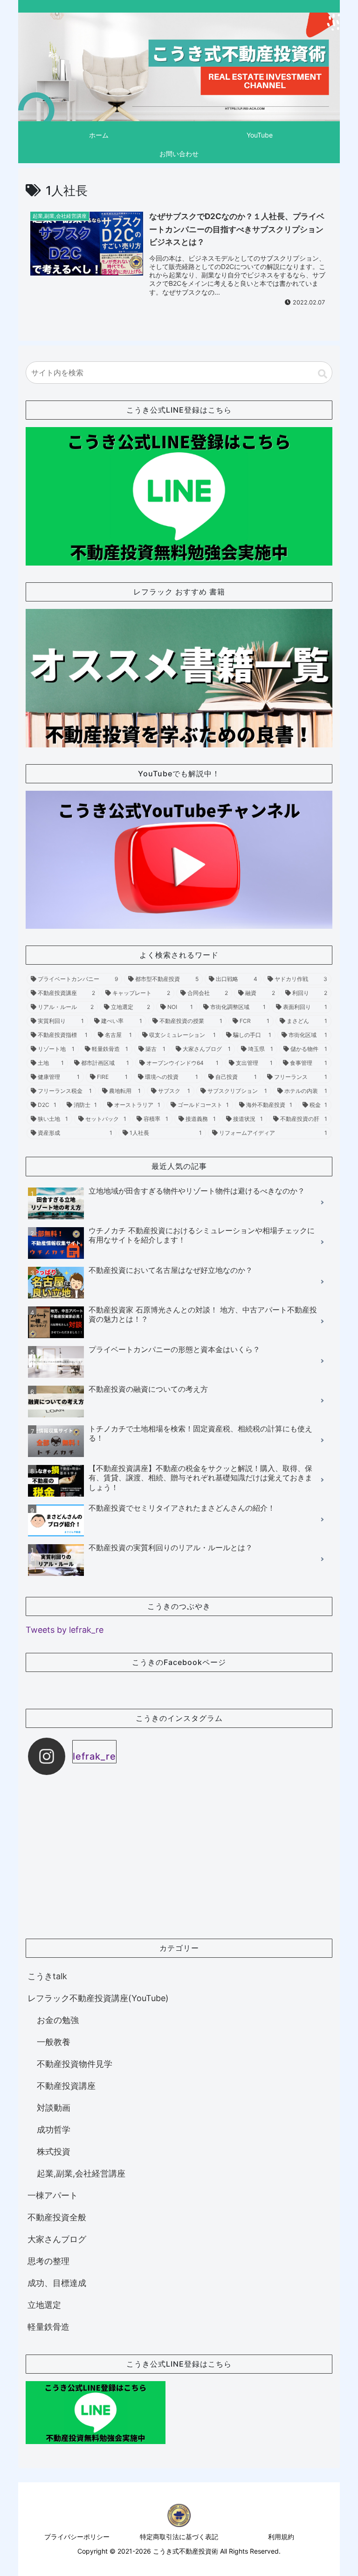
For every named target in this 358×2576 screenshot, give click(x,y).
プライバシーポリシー (77, 2537)
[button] (323, 374)
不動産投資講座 (66, 2086)
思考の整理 (48, 2261)
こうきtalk (47, 1976)
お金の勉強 (58, 2020)
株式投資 (54, 2151)
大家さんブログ (57, 2239)
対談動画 (54, 2108)
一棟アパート (53, 2195)
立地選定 (44, 2305)
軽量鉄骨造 (48, 2327)
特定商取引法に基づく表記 (179, 2537)
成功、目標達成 (57, 2283)
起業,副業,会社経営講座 (81, 2173)
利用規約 (281, 2537)
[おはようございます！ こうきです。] (255, 1912)
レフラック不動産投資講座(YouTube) (98, 1998)
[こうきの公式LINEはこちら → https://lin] (103, 1825)
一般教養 (54, 2042)
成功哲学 (54, 2130)
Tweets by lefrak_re (65, 1630)
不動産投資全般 (57, 2217)
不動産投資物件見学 (75, 2064)
